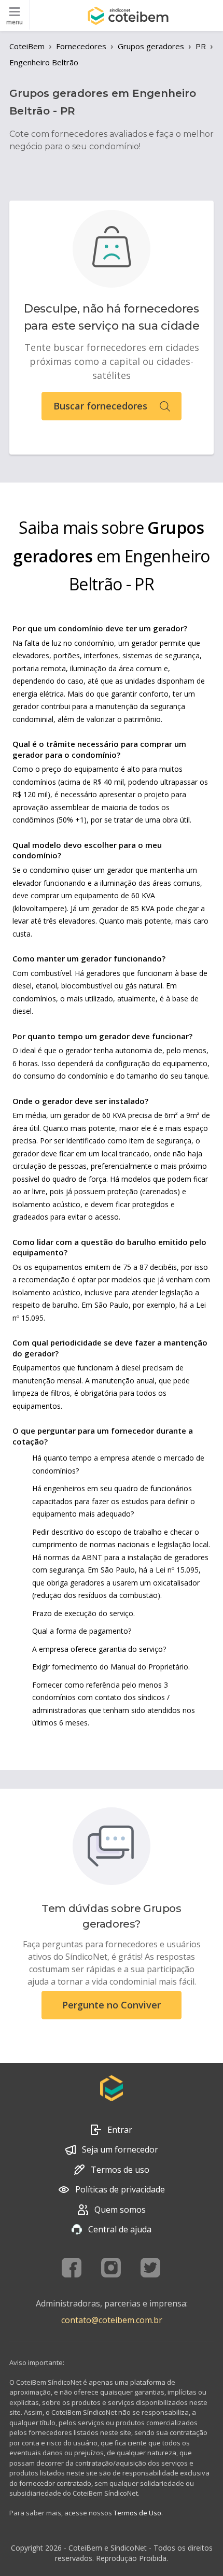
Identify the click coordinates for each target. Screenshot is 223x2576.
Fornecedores (81, 46)
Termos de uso (120, 2170)
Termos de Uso (137, 2513)
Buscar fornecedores (100, 406)
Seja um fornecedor (120, 2149)
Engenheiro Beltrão (44, 62)
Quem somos (120, 2210)
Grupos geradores (151, 46)
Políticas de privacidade (120, 2189)
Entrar (120, 2130)
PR (201, 46)
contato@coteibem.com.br (112, 2320)
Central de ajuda (120, 2229)
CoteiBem (27, 46)
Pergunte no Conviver (112, 2005)
